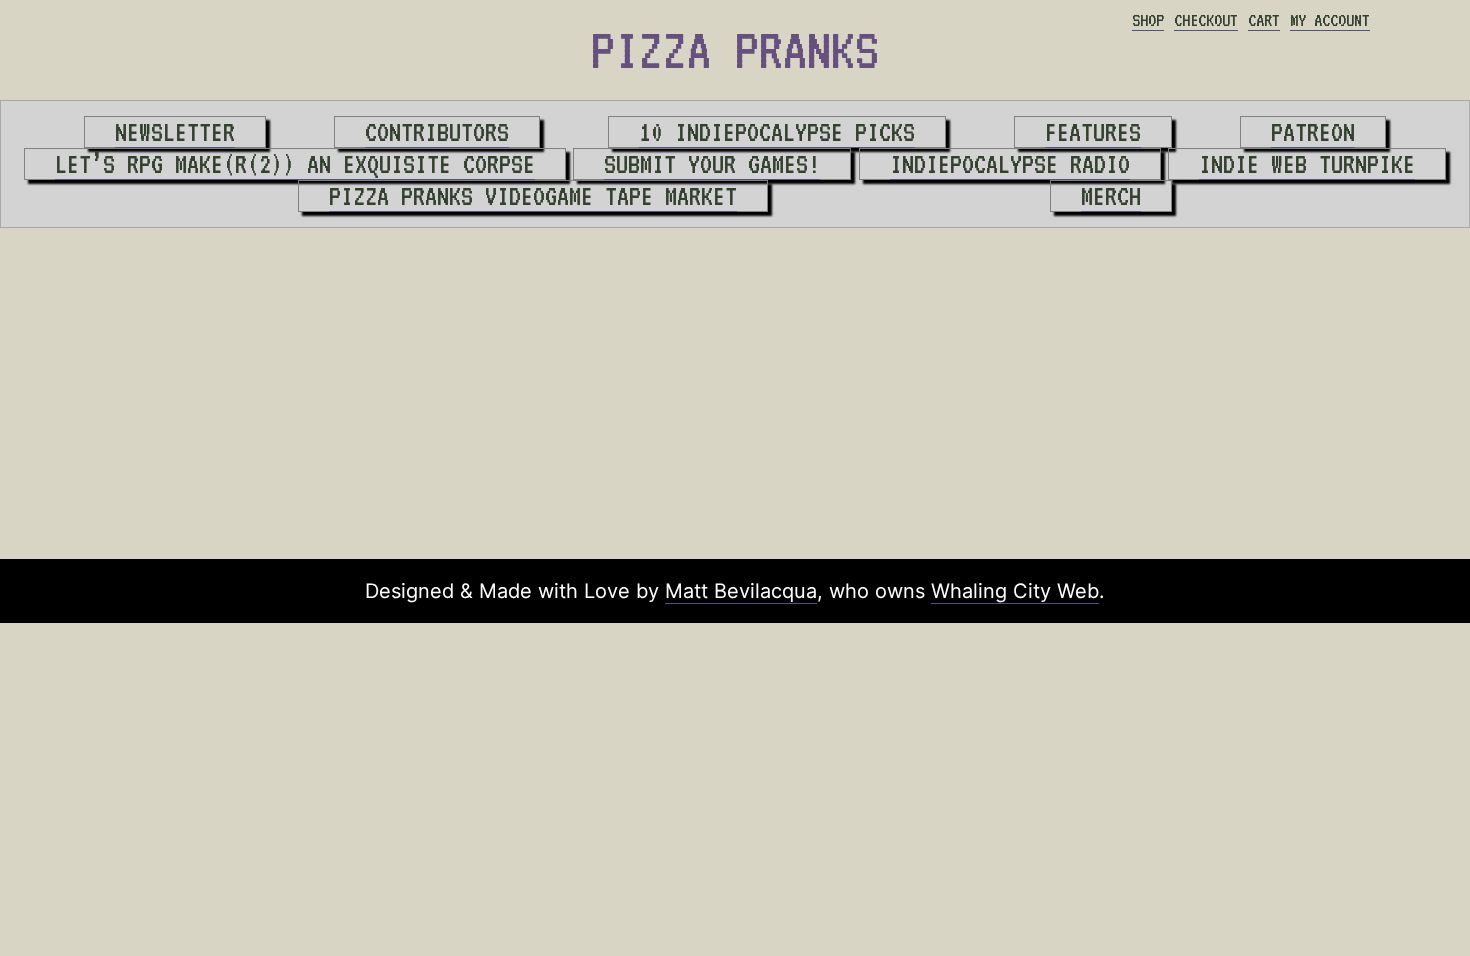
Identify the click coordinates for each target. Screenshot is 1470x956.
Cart (1264, 20)
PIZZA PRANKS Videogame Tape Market (533, 196)
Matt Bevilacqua (741, 591)
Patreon (1313, 132)
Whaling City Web (1015, 591)
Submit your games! (712, 164)
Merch (1111, 196)
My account (1330, 20)
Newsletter (175, 132)
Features (1093, 132)
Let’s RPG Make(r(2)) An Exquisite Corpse (295, 164)
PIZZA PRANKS (735, 50)
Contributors (437, 132)
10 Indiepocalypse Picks (777, 132)
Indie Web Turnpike (1307, 164)
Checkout (1206, 20)
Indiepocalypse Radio (1010, 164)
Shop (1148, 20)
